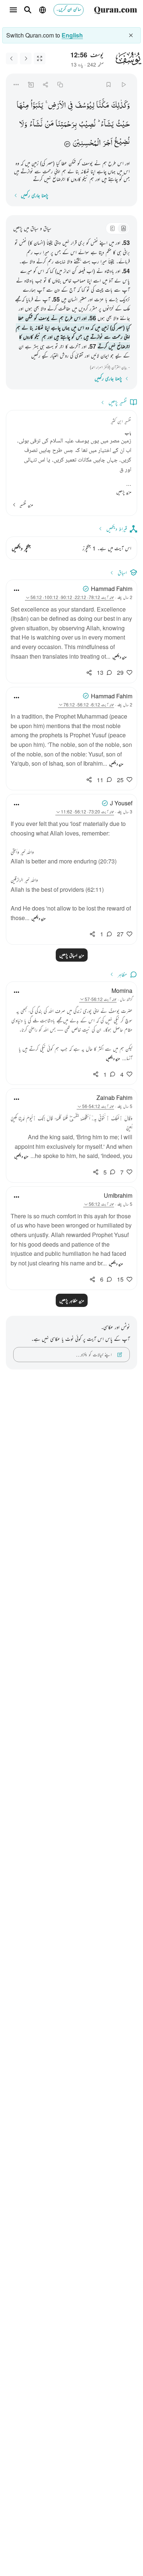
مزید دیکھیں (120, 657)
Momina (122, 991)
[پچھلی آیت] (26, 58)
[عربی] (112, 228)
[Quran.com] (115, 10)
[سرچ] (28, 10)
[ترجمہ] (123, 228)
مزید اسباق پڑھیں (72, 955)
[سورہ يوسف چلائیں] (123, 84)
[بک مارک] (109, 84)
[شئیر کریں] (45, 84)
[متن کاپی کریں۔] (60, 84)
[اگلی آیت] (12, 58)
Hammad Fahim (112, 589)
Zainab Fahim (114, 1098)
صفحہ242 (96, 64)
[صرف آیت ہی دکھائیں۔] (40, 58)
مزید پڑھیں (124, 492)
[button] (120, 105)
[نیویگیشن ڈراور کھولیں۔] (13, 10)
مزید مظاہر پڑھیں (72, 1300)
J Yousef (121, 803)
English (72, 35)
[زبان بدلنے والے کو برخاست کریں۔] (131, 35)
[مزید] (16, 84)
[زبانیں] (43, 10)
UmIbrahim (118, 1195)
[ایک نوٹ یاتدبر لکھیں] (31, 84)
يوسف (97, 54)
